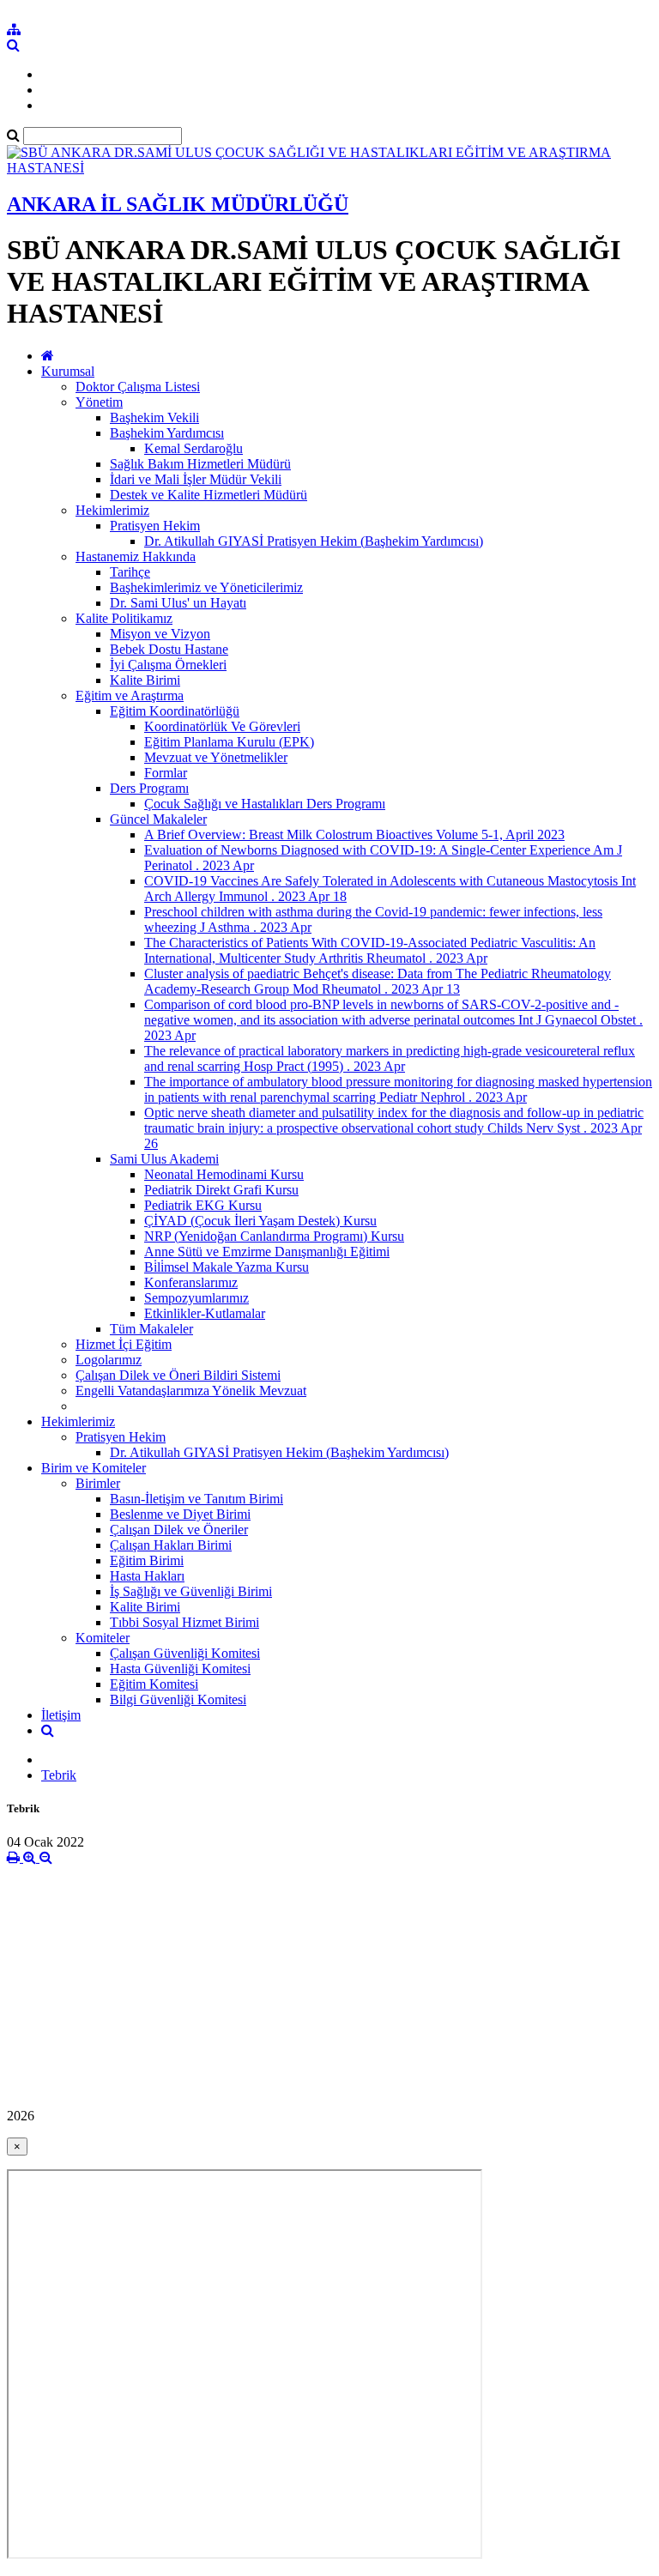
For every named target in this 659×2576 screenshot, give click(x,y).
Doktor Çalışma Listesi (138, 387)
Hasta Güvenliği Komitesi (180, 1669)
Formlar (166, 773)
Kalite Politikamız (124, 618)
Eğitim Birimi (147, 1560)
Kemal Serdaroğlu (193, 448)
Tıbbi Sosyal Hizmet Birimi (184, 1622)
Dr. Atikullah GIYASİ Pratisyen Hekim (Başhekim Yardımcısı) (314, 541)
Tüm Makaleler (151, 1329)
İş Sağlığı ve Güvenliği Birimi (191, 1591)
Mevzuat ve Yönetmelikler (216, 757)
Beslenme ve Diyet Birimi (180, 1514)
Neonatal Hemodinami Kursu (224, 1174)
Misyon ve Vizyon (160, 634)
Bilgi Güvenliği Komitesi (178, 1699)
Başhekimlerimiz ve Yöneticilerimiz (206, 587)
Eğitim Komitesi (154, 1684)
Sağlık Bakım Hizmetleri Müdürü (200, 464)
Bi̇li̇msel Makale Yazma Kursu (227, 1267)
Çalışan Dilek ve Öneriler (179, 1530)
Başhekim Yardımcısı (167, 433)
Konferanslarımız (191, 1282)
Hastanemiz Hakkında (136, 556)
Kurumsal (68, 371)
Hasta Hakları (147, 1576)
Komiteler (103, 1638)
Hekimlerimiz (112, 510)
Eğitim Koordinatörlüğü (175, 711)
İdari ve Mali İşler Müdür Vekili (196, 479)
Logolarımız (109, 1360)
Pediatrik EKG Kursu (203, 1205)
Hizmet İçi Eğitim (124, 1344)
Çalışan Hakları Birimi (171, 1545)
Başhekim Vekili (154, 417)
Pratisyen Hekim (155, 526)
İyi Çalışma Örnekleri (168, 665)
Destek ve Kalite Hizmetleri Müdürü (209, 495)
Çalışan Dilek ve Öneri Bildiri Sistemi (178, 1375)
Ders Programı (149, 788)
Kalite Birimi (145, 680)
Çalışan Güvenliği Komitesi (185, 1653)
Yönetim (99, 402)
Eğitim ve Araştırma (130, 695)
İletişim (61, 1715)
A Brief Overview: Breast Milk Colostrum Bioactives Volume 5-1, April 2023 (354, 834)
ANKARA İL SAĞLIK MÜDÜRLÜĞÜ (178, 204)
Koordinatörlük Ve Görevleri (222, 726)
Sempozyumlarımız (196, 1298)
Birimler (98, 1483)
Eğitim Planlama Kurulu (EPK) (229, 742)
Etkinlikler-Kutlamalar (205, 1313)
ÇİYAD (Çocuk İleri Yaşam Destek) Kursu (260, 1221)
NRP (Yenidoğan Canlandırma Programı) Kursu (274, 1236)
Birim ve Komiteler (94, 1468)
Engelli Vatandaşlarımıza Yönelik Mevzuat (191, 1391)
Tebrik (59, 1775)
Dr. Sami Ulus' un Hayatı (178, 603)
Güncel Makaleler (158, 819)
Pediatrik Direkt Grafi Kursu (221, 1190)
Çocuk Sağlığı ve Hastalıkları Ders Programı (265, 804)
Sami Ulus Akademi (164, 1159)
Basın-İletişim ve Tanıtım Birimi (196, 1499)
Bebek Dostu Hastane (169, 649)
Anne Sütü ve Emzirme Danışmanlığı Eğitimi (267, 1252)
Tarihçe (130, 572)
